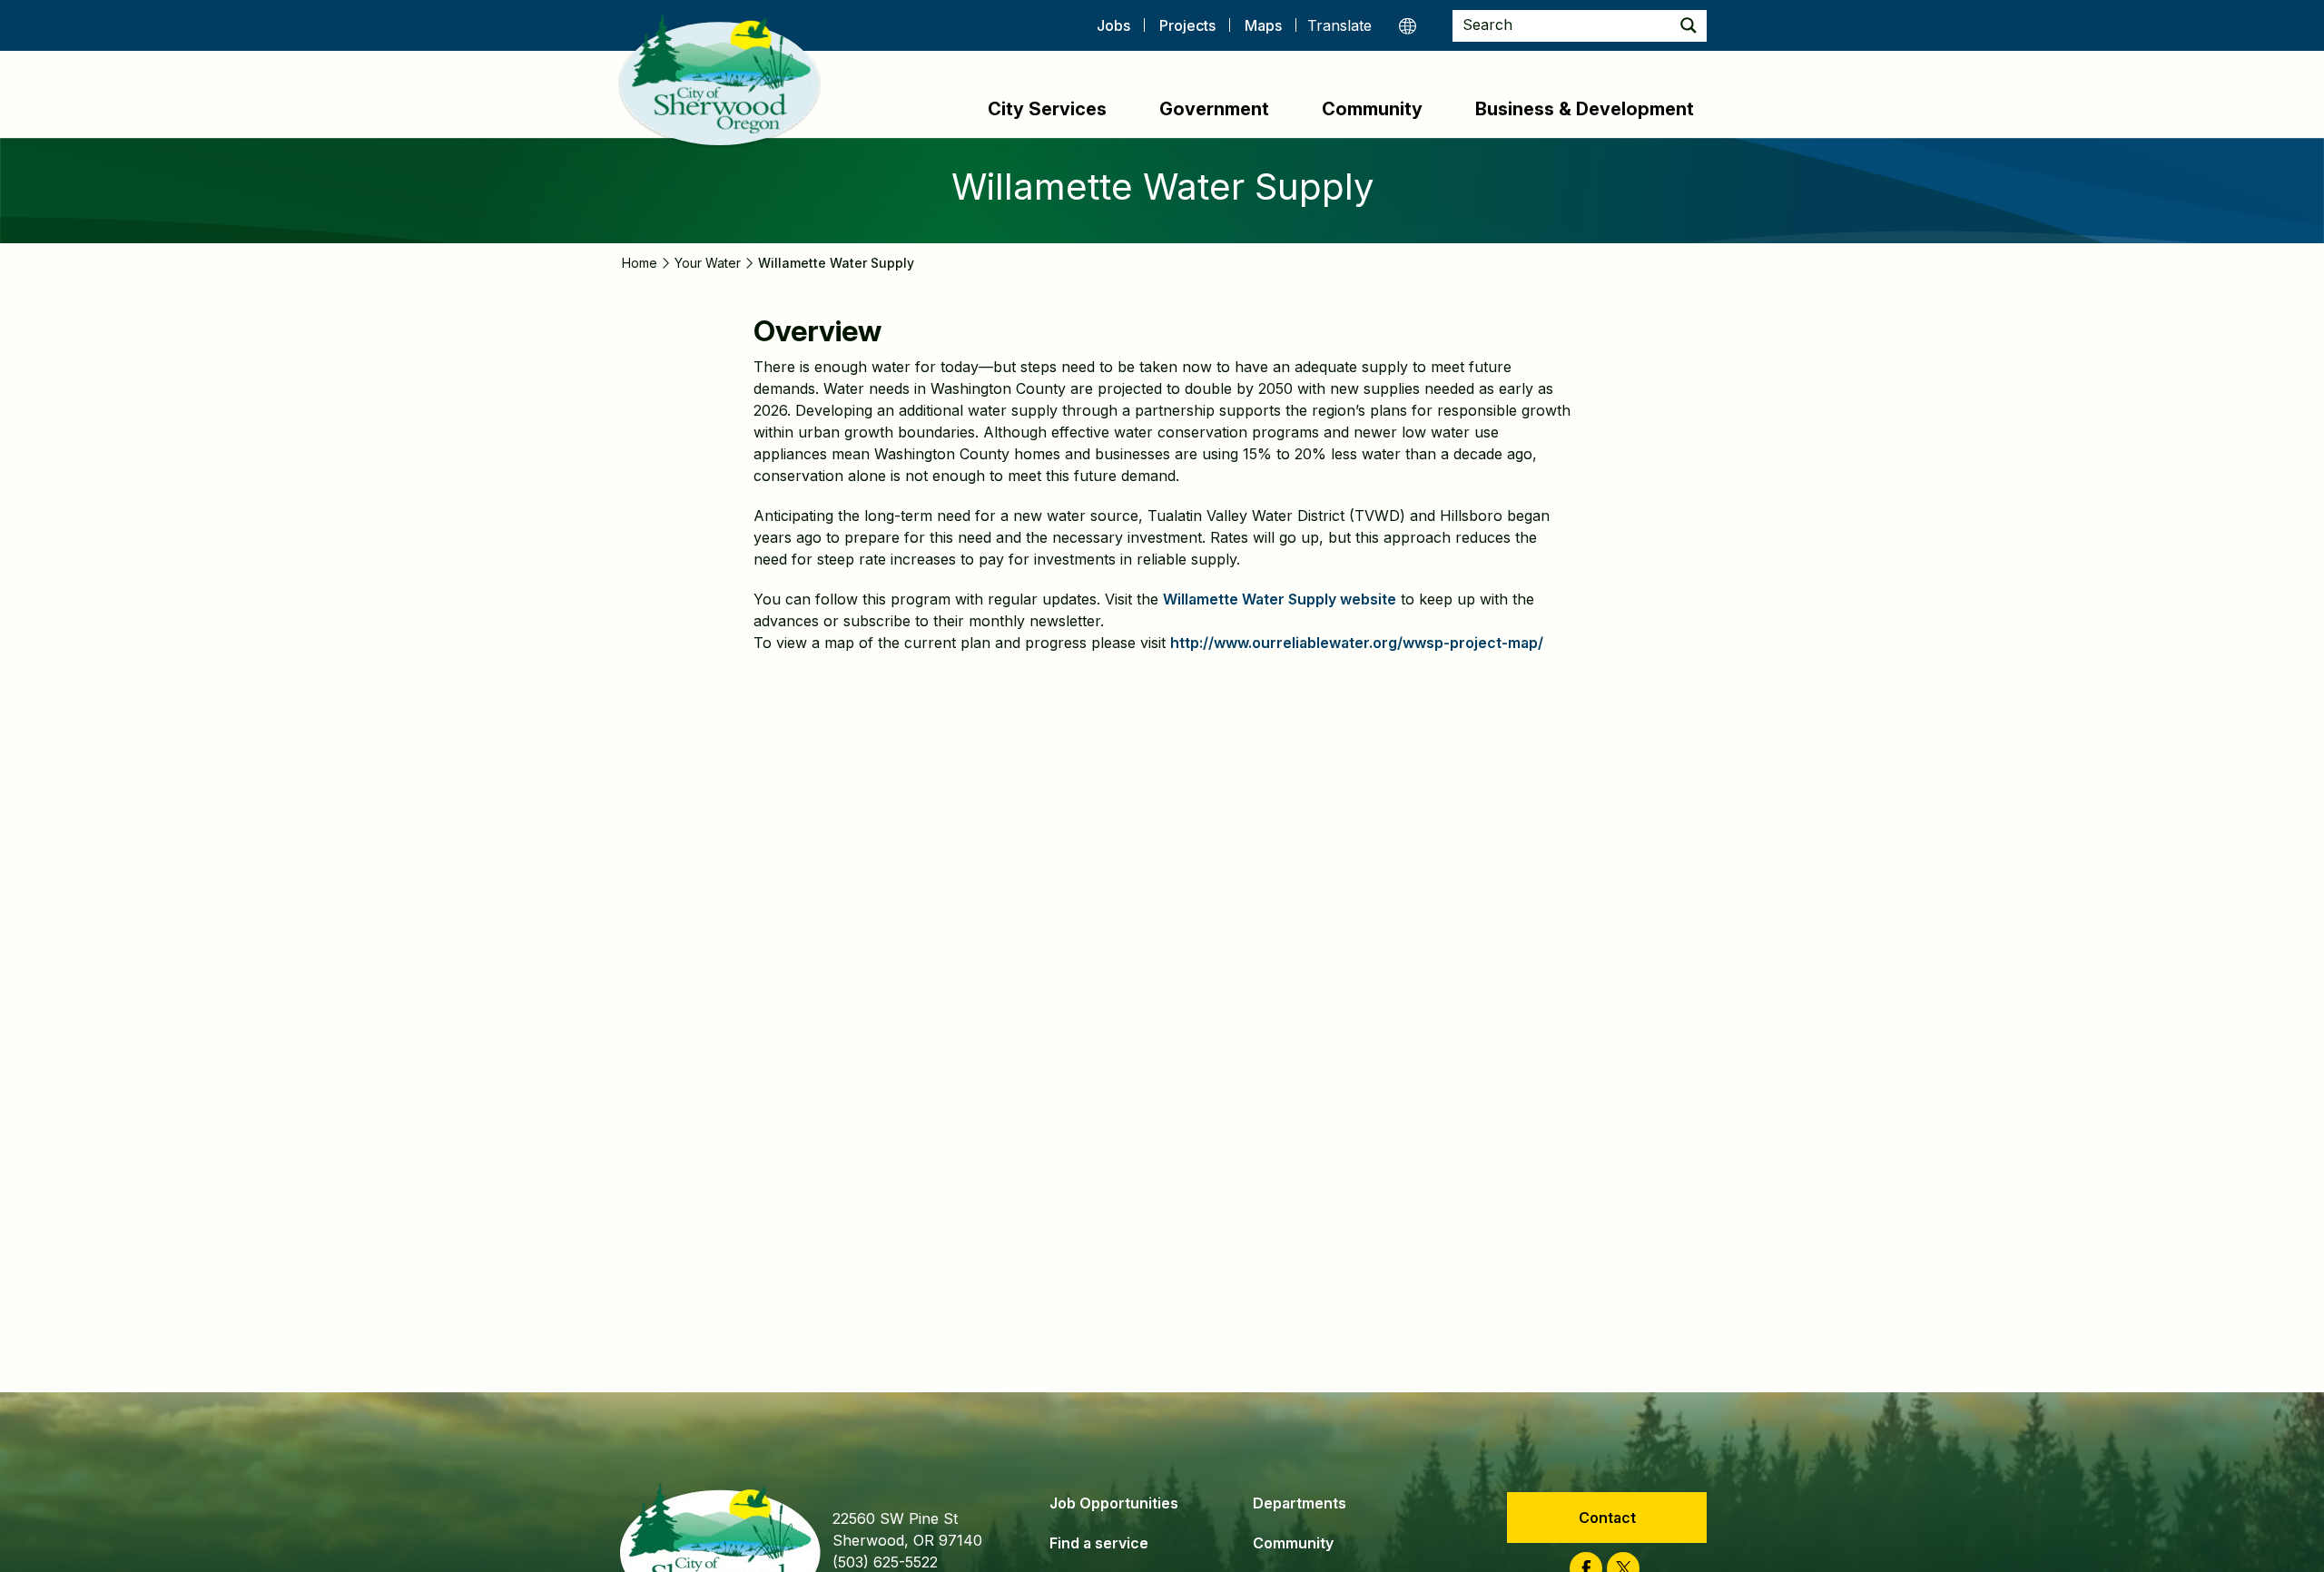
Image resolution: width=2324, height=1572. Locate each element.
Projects (1187, 25)
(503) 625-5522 (885, 1562)
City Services (1047, 109)
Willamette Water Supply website (1280, 599)
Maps (1263, 25)
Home (640, 263)
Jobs (1113, 25)
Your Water (708, 263)
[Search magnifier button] (1689, 26)
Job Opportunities (1114, 1503)
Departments (1300, 1503)
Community (1372, 109)
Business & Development (1585, 109)
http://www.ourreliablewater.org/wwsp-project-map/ (1357, 643)
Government (1214, 109)
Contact (1607, 1518)
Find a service (1099, 1543)
